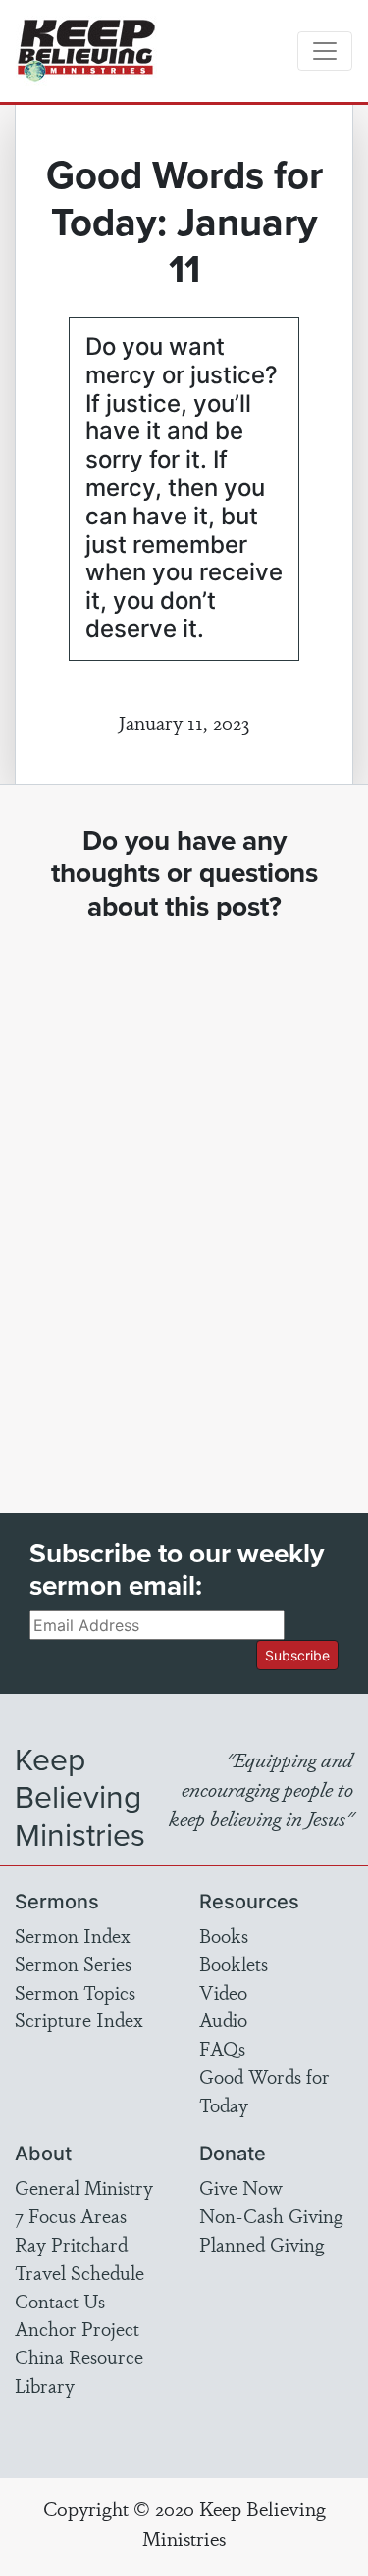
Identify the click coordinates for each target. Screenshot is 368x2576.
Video (223, 1992)
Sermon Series (73, 1963)
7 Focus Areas (71, 2215)
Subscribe (297, 1655)
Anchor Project (77, 2328)
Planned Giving (262, 2244)
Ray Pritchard (71, 2244)
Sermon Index (73, 1935)
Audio (223, 2019)
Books (224, 1935)
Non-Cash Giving (271, 2215)
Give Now (241, 2187)
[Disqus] (184, 1200)
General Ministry (84, 2187)
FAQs (222, 2048)
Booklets (234, 1963)
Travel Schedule (79, 2272)
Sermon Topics (75, 1992)
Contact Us (60, 2301)
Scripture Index (79, 2019)
